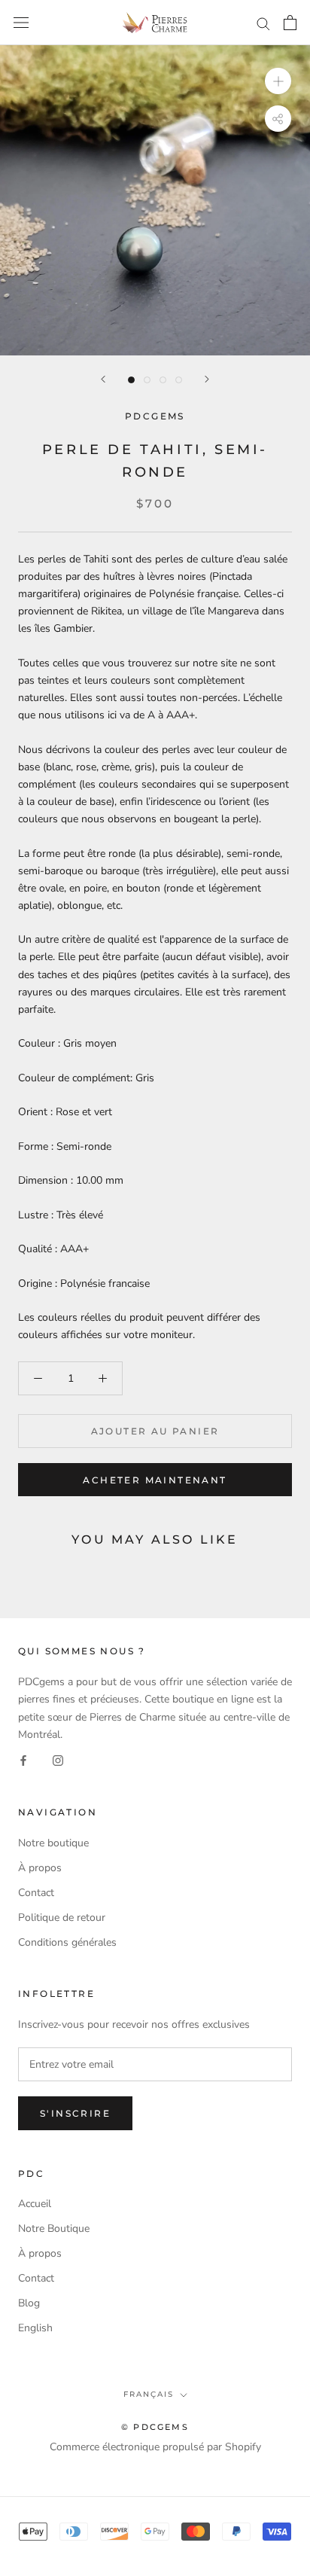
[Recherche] (263, 23)
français (149, 2394)
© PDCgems (155, 2427)
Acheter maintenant (155, 1480)
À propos (40, 1868)
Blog (29, 2303)
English (35, 2328)
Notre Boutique (54, 2228)
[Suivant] (207, 379)
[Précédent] (103, 379)
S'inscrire (75, 2113)
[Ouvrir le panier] (290, 23)
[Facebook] (23, 1760)
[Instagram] (58, 1760)
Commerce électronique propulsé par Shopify (155, 2447)
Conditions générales (67, 1942)
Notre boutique (53, 1843)
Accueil (35, 2204)
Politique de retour (62, 1918)
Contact (36, 1893)
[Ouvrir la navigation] (21, 23)
